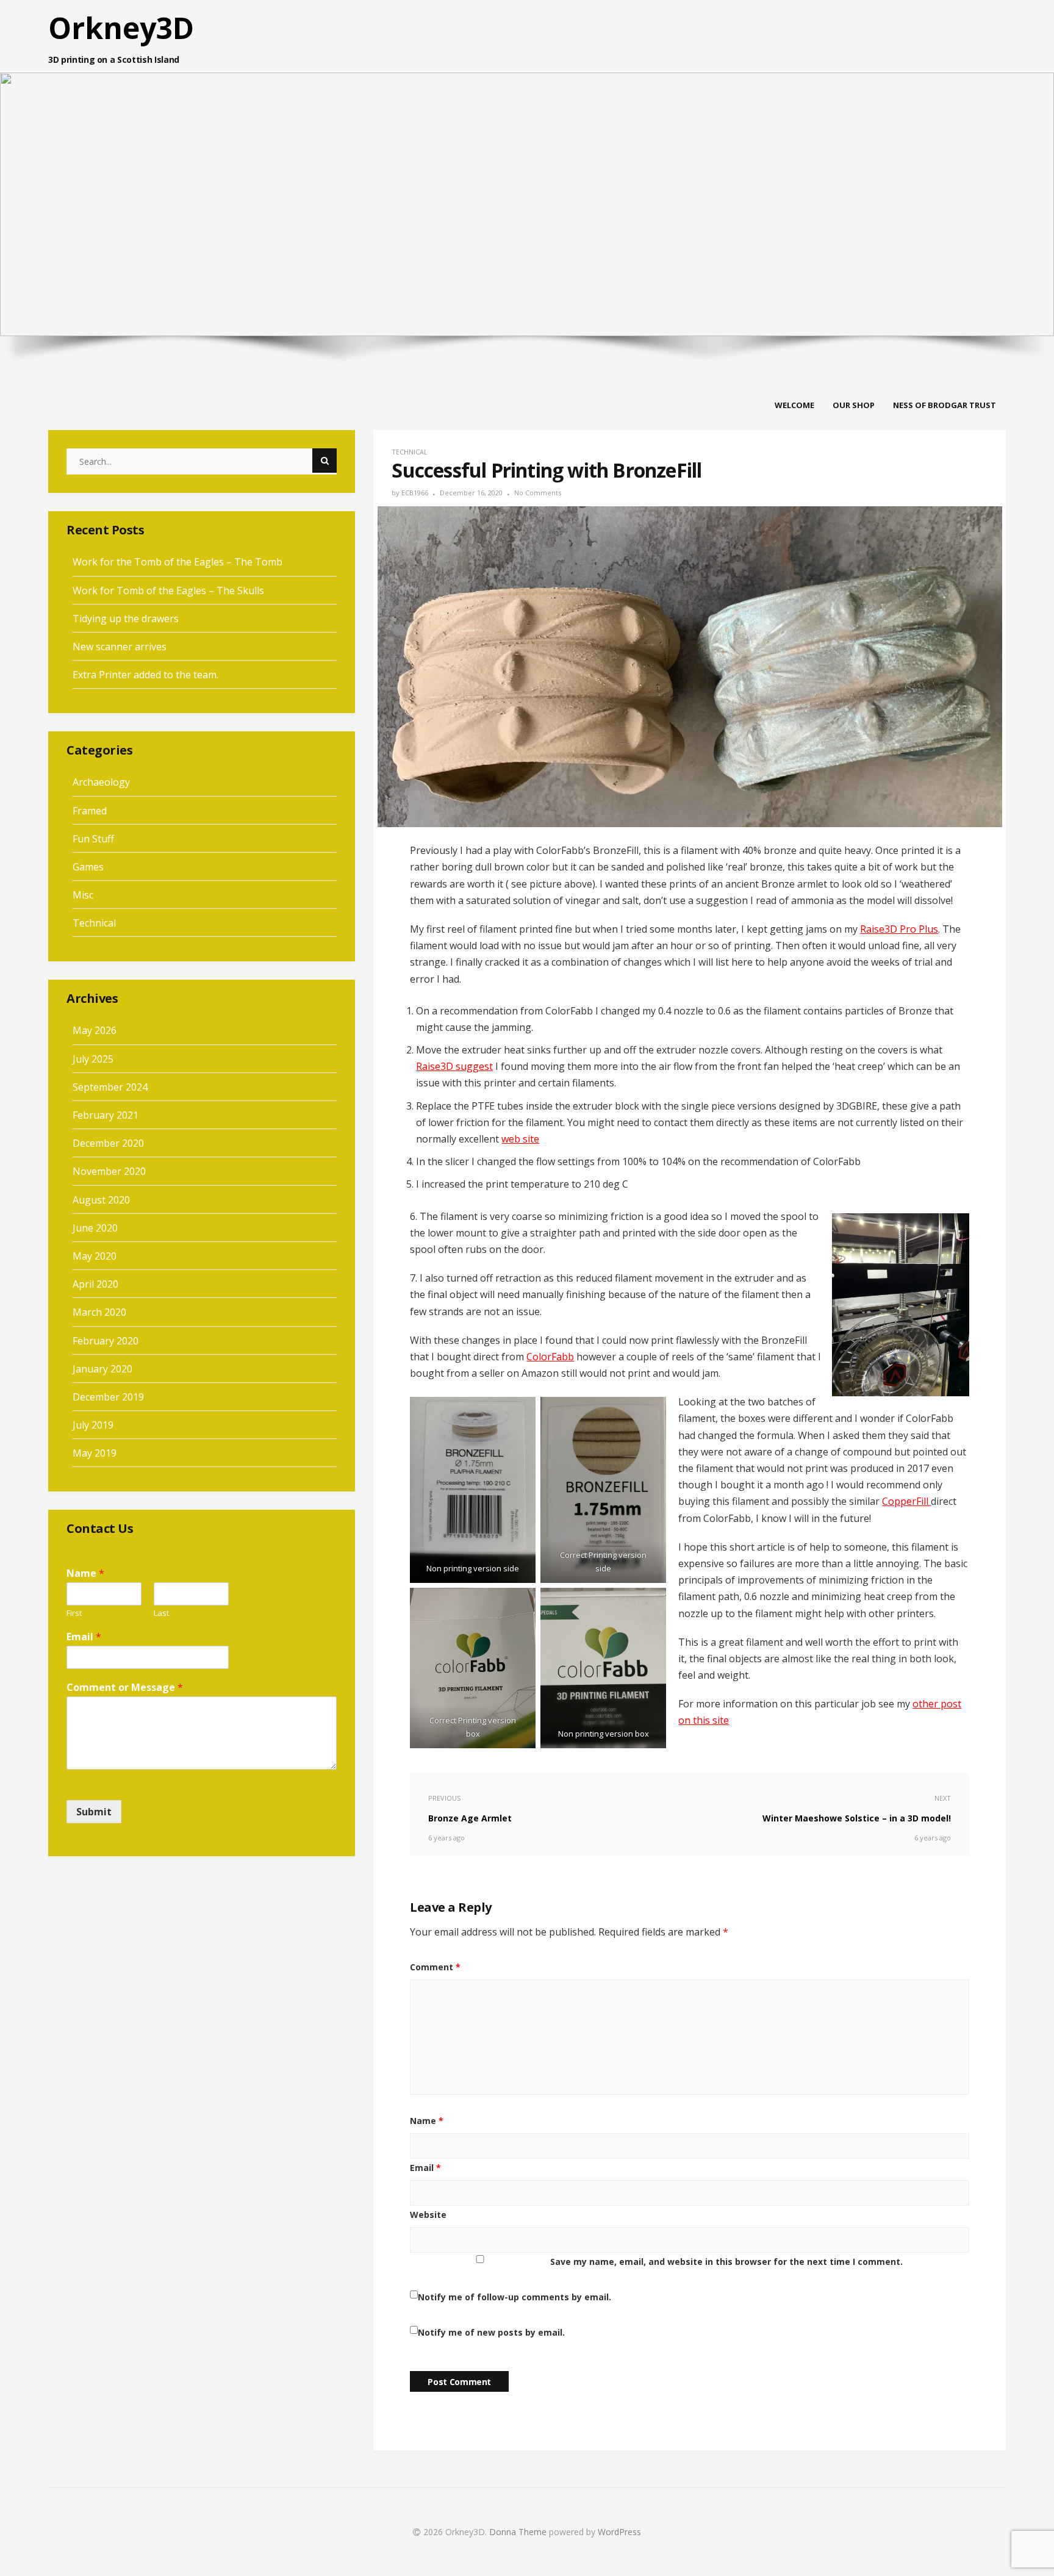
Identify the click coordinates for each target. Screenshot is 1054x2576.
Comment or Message (125, 1688)
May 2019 (95, 1453)
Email (425, 2168)
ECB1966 (415, 493)
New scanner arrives (120, 647)
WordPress (619, 2532)
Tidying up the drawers (126, 619)
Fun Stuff (93, 839)
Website (428, 2215)
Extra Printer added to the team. (145, 675)
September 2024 (110, 1087)
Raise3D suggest (454, 1066)
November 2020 (109, 1171)
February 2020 (106, 1341)
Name (427, 2121)
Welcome (794, 405)
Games (88, 867)
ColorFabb (550, 1357)
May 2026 (95, 1030)
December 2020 (108, 1143)
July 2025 (93, 1059)
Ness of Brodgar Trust (945, 405)
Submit (94, 1812)
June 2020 (95, 1228)
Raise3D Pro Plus (899, 929)
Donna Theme (519, 2532)
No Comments (538, 493)
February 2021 (106, 1115)
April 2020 (95, 1284)
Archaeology (101, 782)
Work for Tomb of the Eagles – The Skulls (168, 590)
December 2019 (108, 1397)
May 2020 (95, 1256)
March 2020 (99, 1312)
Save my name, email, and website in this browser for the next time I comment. (726, 2262)
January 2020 (102, 1369)
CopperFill (906, 1501)
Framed (90, 811)
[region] (527, 192)
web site (520, 1139)
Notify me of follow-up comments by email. (514, 2297)
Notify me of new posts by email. (491, 2332)
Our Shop (854, 405)
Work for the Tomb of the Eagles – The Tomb (177, 562)
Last (161, 1613)
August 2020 (101, 1200)
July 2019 (93, 1425)
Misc (83, 895)
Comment (435, 1967)
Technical (410, 452)
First (74, 1613)
